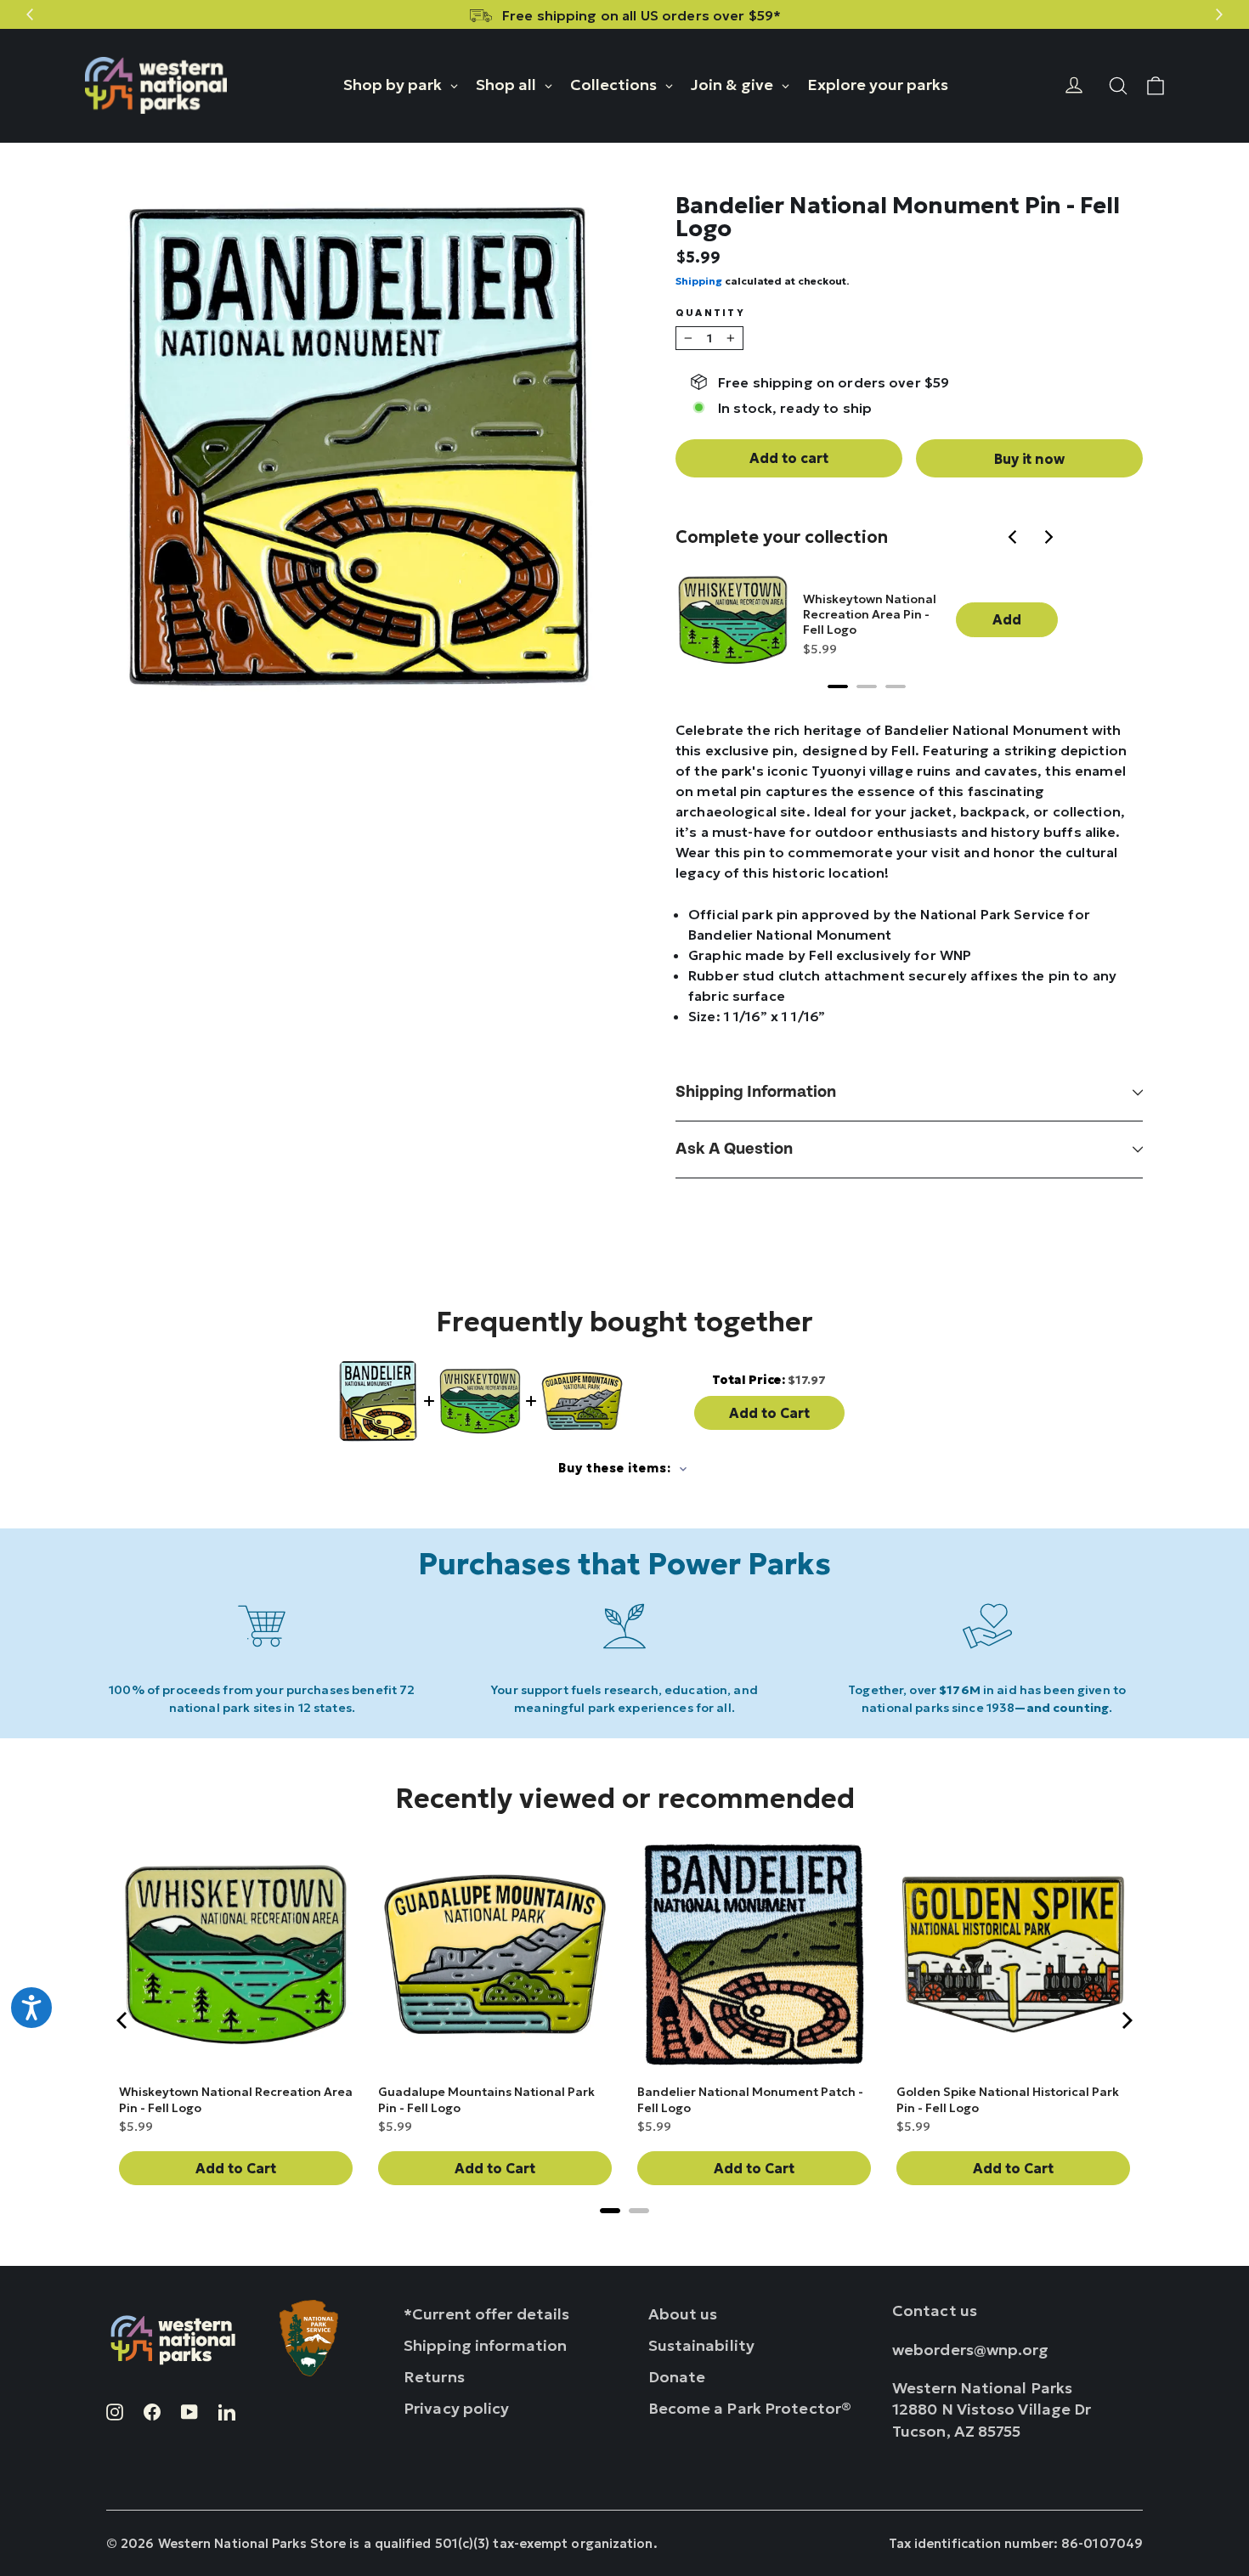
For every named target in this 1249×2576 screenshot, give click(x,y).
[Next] (1049, 539)
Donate (677, 2377)
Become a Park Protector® (750, 2408)
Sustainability (702, 2345)
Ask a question (734, 1149)
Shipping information (756, 1092)
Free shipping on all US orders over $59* (641, 15)
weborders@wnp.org (971, 2350)
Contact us (935, 2310)
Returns (434, 2377)
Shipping (699, 281)
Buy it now (1029, 459)
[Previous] (1015, 539)
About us (683, 2314)
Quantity (710, 313)
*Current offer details (486, 2314)
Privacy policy (457, 2408)
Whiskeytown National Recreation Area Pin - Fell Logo (870, 614)
